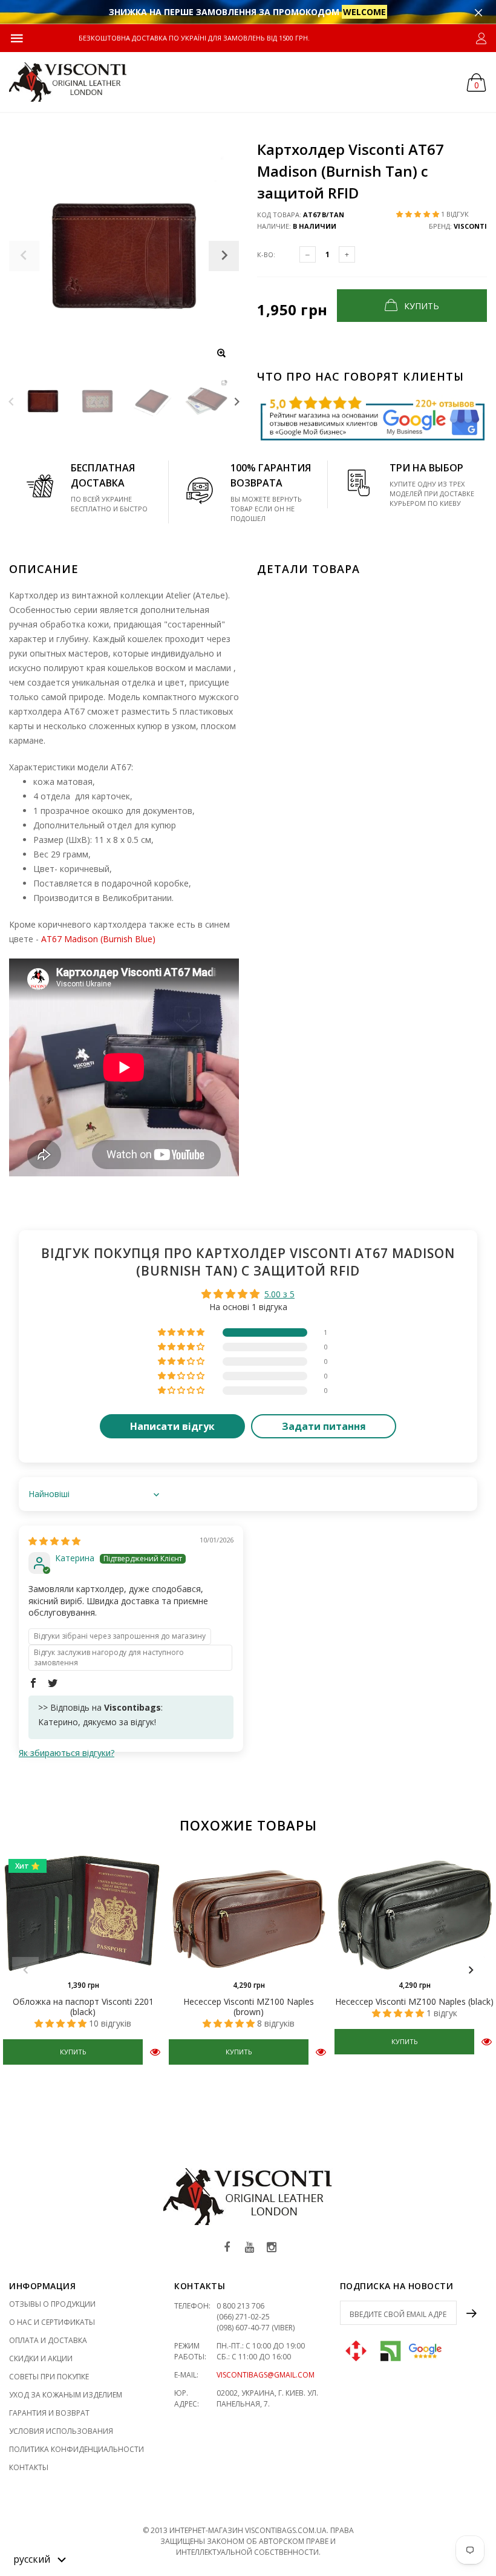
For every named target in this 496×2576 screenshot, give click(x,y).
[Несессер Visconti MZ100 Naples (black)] (414, 1913)
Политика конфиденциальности (77, 2449)
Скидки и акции (41, 2358)
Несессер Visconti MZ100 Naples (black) (414, 2001)
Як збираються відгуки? (67, 1753)
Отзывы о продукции (52, 2304)
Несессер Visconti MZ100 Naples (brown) (249, 2007)
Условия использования (61, 2431)
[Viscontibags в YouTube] (249, 2248)
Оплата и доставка (48, 2340)
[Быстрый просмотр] (155, 2052)
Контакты (29, 2467)
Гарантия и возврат (49, 2413)
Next (237, 401)
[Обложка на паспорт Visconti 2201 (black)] (83, 1913)
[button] (419, 214)
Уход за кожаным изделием (66, 2395)
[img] (54, 1541)
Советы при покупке (49, 2377)
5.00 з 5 (279, 1294)
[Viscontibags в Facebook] (227, 2248)
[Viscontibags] (68, 82)
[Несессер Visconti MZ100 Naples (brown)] (249, 1913)
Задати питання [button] (324, 1426)
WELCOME (364, 12)
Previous (11, 401)
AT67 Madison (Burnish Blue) (98, 939)
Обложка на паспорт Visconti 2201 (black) (83, 2007)
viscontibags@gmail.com (266, 2375)
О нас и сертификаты (52, 2322)
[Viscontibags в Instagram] (272, 2248)
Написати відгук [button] (172, 1426)
